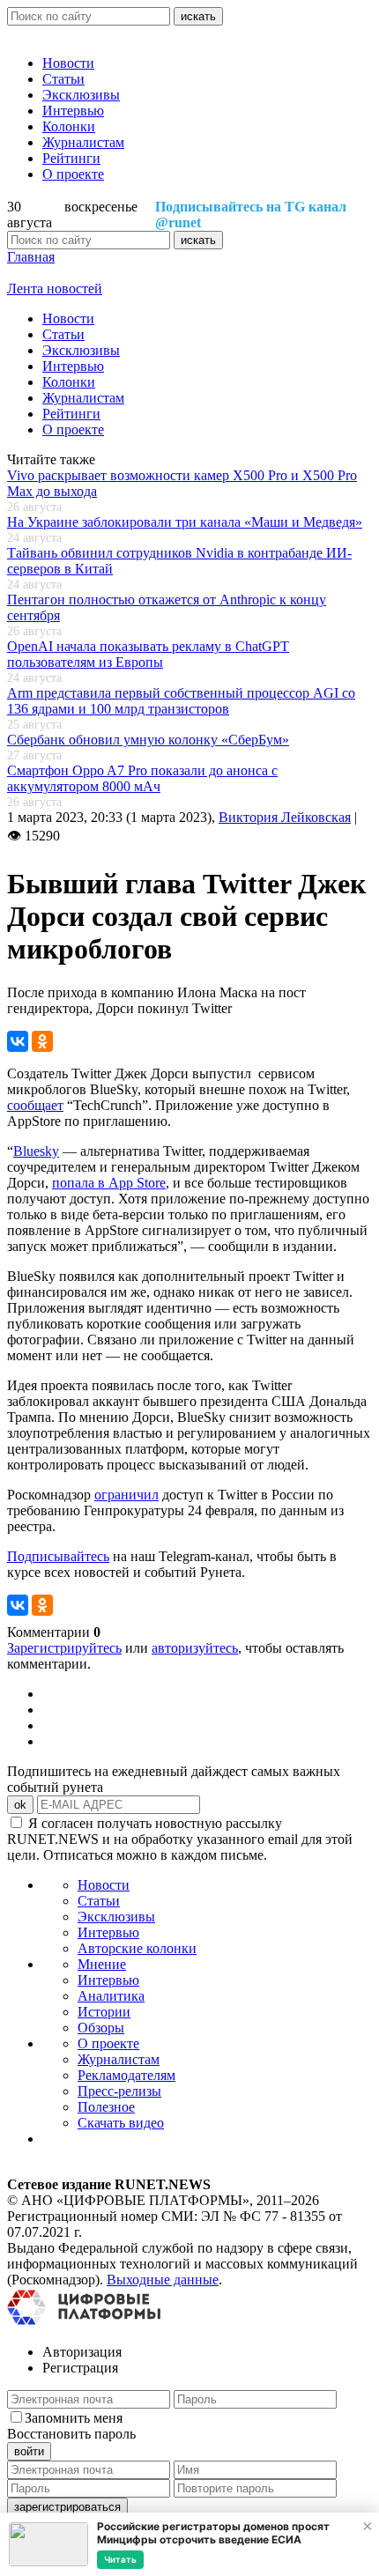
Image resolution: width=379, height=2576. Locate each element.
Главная (31, 257)
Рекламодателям (126, 2075)
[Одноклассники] (42, 1041)
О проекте (73, 174)
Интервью (73, 111)
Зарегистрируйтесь (64, 1648)
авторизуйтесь (195, 1648)
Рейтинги (71, 158)
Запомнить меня (74, 2418)
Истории (104, 2012)
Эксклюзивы (81, 95)
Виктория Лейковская (285, 817)
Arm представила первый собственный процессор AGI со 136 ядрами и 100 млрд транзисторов (181, 701)
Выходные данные (163, 2280)
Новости (68, 63)
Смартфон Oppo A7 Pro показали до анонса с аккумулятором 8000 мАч (142, 778)
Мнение (102, 1964)
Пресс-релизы (119, 2091)
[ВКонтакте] (18, 1041)
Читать (120, 2559)
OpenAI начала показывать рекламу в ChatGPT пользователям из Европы (148, 654)
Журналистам (83, 142)
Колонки (69, 126)
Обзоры (101, 2028)
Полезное (106, 2107)
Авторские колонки (137, 1948)
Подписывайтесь (58, 1556)
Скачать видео (121, 2123)
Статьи (63, 79)
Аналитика (111, 1996)
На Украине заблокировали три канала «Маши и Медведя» (185, 522)
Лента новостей (55, 289)
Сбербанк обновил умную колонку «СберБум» (148, 740)
